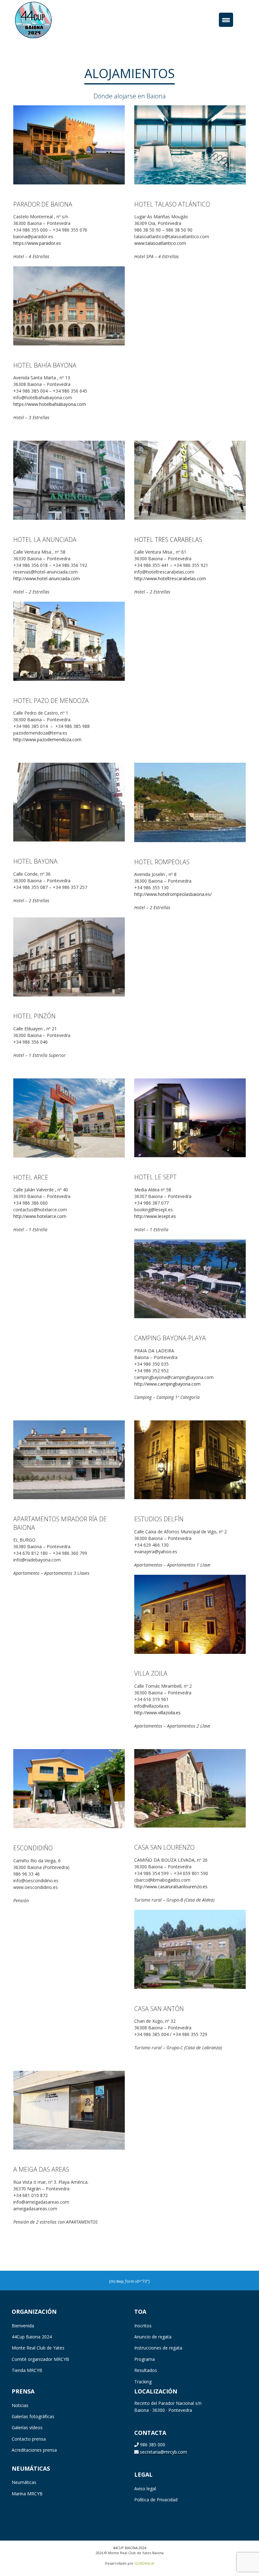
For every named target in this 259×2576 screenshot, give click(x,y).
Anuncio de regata (153, 2337)
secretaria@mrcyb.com (163, 2452)
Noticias (20, 2405)
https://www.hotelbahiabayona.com (50, 404)
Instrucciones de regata (158, 2348)
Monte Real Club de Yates (38, 2348)
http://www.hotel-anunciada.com (47, 578)
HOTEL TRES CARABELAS (168, 540)
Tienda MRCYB (27, 2370)
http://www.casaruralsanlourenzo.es (171, 1887)
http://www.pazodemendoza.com (47, 739)
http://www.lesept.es (155, 1216)
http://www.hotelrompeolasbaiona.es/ (173, 894)
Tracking (143, 2382)
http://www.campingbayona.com (167, 1384)
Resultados (146, 2370)
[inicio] (43, 19)
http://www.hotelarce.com (40, 1216)
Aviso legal (145, 2489)
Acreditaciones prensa (34, 2450)
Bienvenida (23, 2326)
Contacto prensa (29, 2439)
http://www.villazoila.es (157, 1713)
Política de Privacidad (156, 2500)
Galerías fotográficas (33, 2416)
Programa (145, 2359)
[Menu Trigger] (226, 20)
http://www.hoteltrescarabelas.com (170, 578)
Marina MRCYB (27, 2494)
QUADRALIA (144, 2563)
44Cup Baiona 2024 (32, 2337)
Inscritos (143, 2326)
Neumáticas (24, 2482)
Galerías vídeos (27, 2427)
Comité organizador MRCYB (40, 2359)
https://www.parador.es (37, 243)
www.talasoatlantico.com (160, 243)
